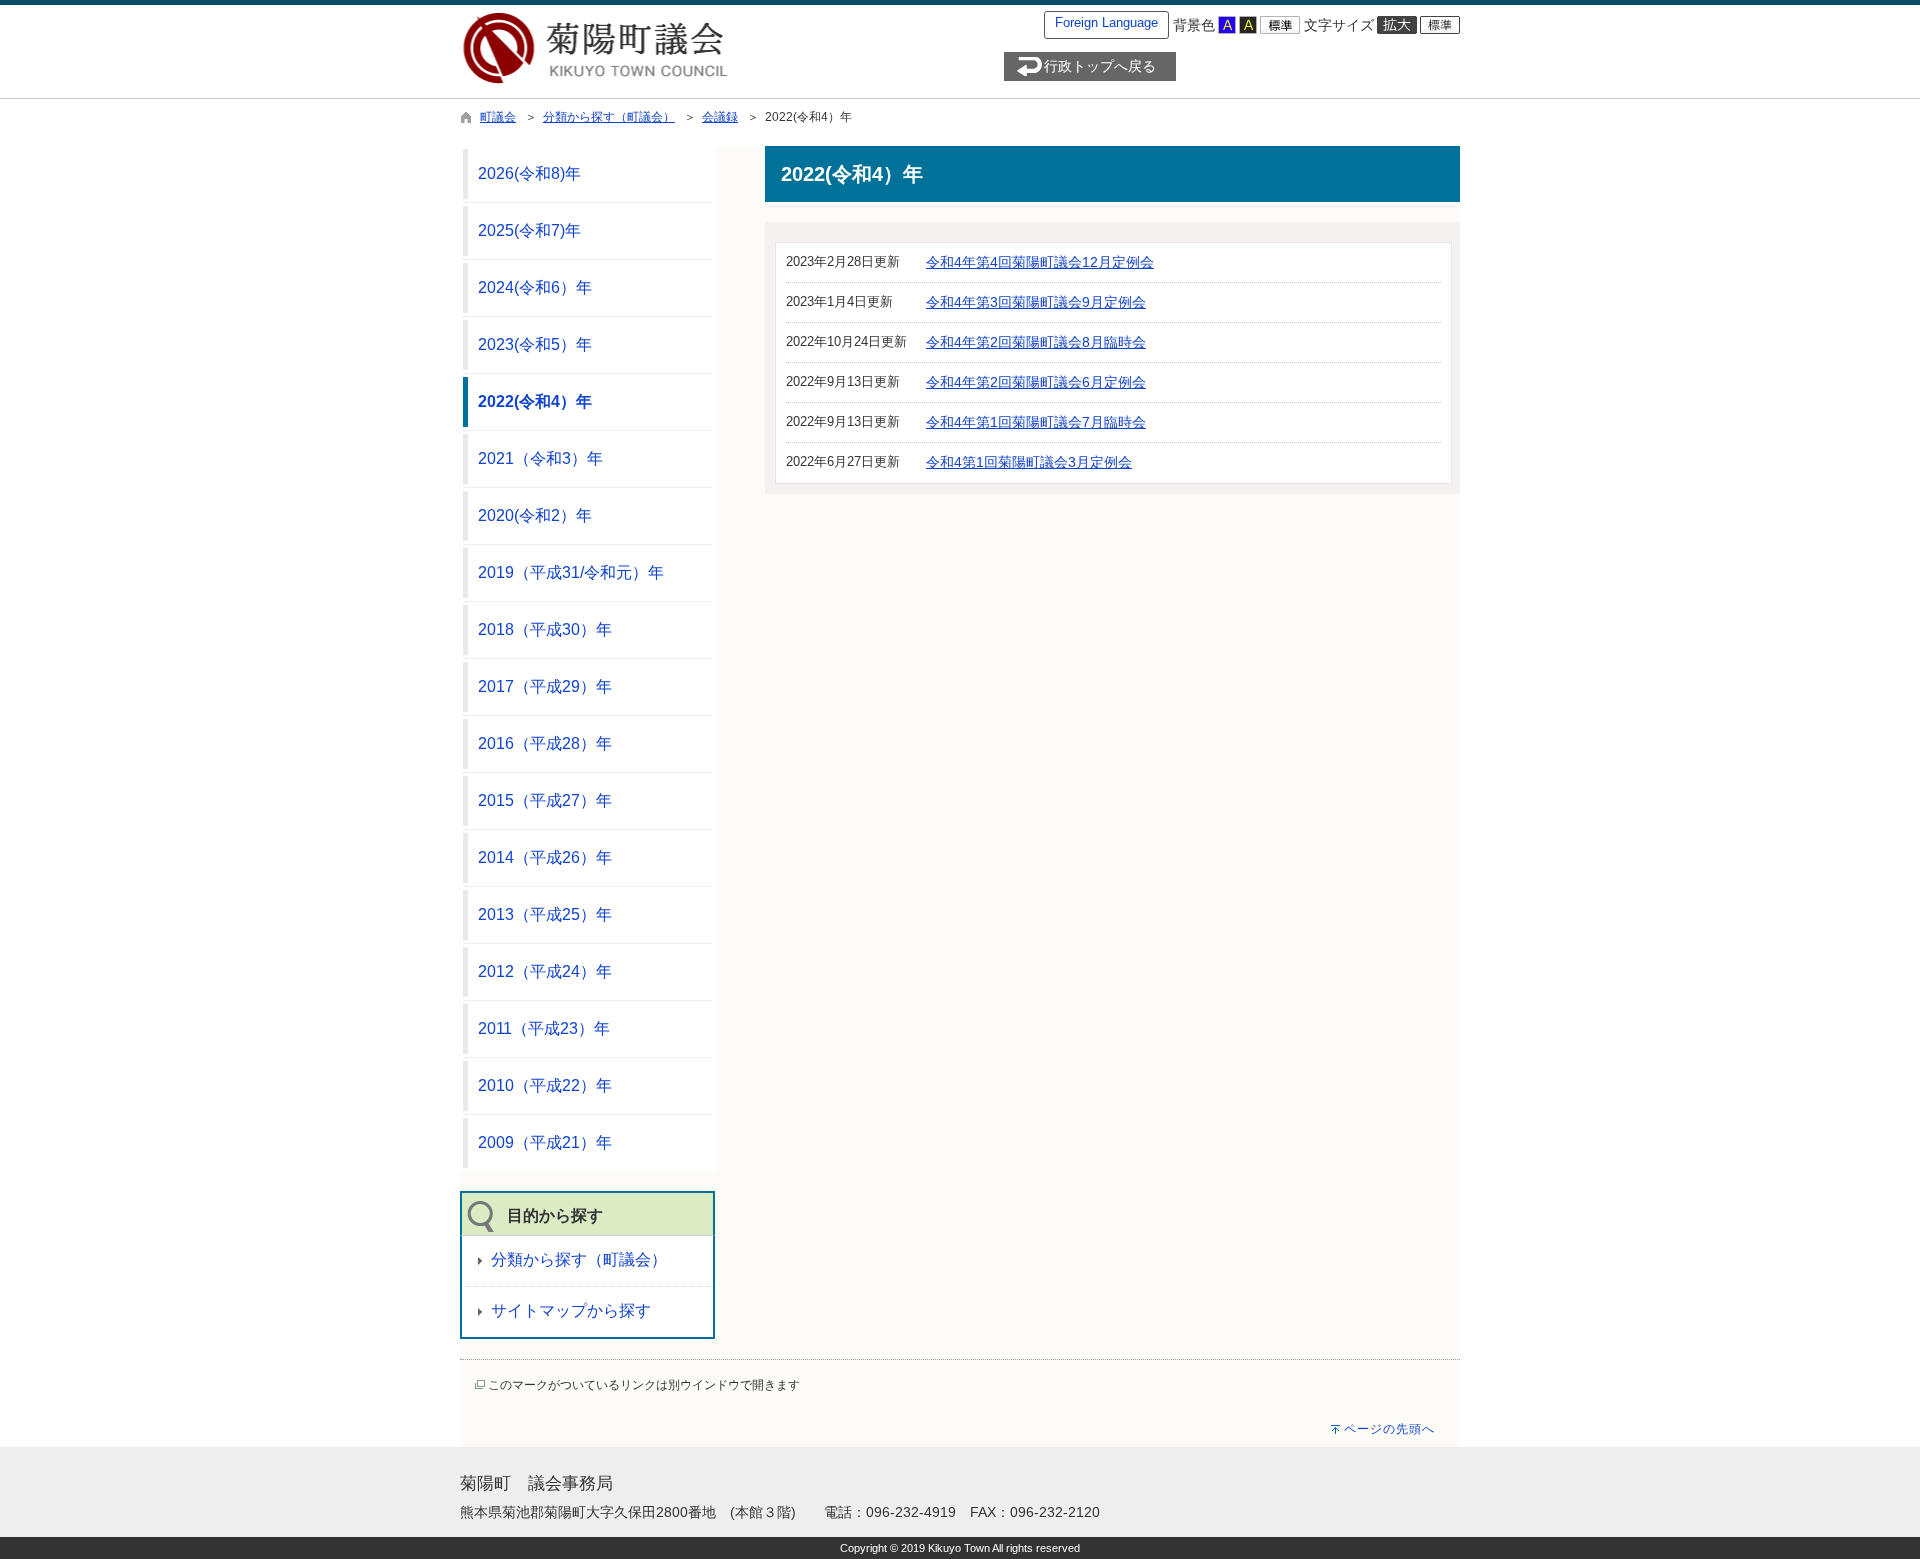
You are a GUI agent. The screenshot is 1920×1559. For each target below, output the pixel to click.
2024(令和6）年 (535, 287)
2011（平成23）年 (544, 1028)
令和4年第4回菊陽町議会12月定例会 (1040, 262)
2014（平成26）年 (545, 857)
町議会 (498, 117)
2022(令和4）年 (535, 401)
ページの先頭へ (1389, 1429)
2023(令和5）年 (535, 344)
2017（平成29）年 (545, 686)
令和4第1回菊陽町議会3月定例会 (1029, 462)
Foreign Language (1106, 22)
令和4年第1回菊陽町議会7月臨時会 (1036, 422)
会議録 (720, 117)
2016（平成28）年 (545, 743)
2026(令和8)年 (529, 173)
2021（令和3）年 (540, 458)
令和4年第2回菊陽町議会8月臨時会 (1036, 342)
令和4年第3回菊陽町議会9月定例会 (1036, 302)
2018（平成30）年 (545, 629)
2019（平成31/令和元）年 (571, 572)
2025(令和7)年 (529, 230)
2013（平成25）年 (545, 914)
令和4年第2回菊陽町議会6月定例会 (1036, 382)
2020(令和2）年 (535, 515)
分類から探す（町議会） (609, 117)
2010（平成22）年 (545, 1085)
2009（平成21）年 (545, 1142)
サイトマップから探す (571, 1310)
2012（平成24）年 (545, 971)
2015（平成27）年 (545, 800)
